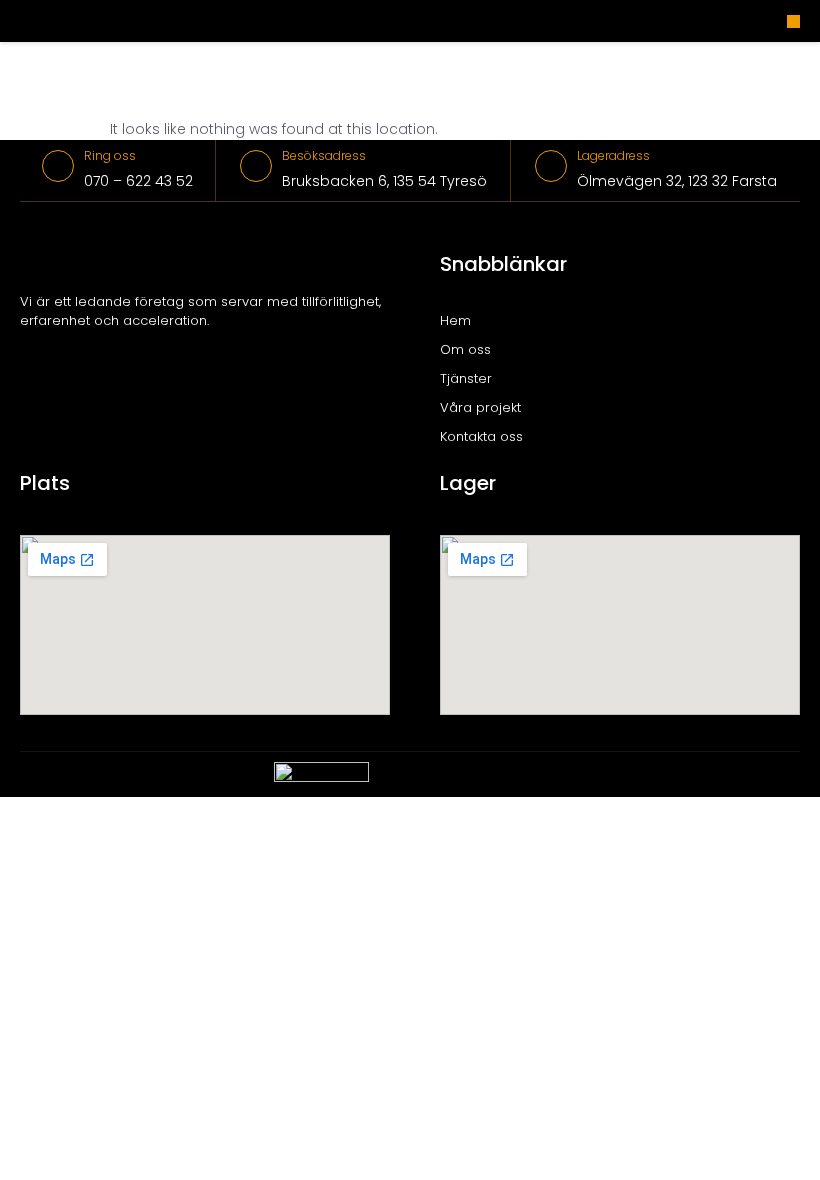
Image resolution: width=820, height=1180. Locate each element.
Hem (455, 320)
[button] (793, 21)
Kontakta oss (481, 436)
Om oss (465, 349)
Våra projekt (480, 407)
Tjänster (466, 378)
